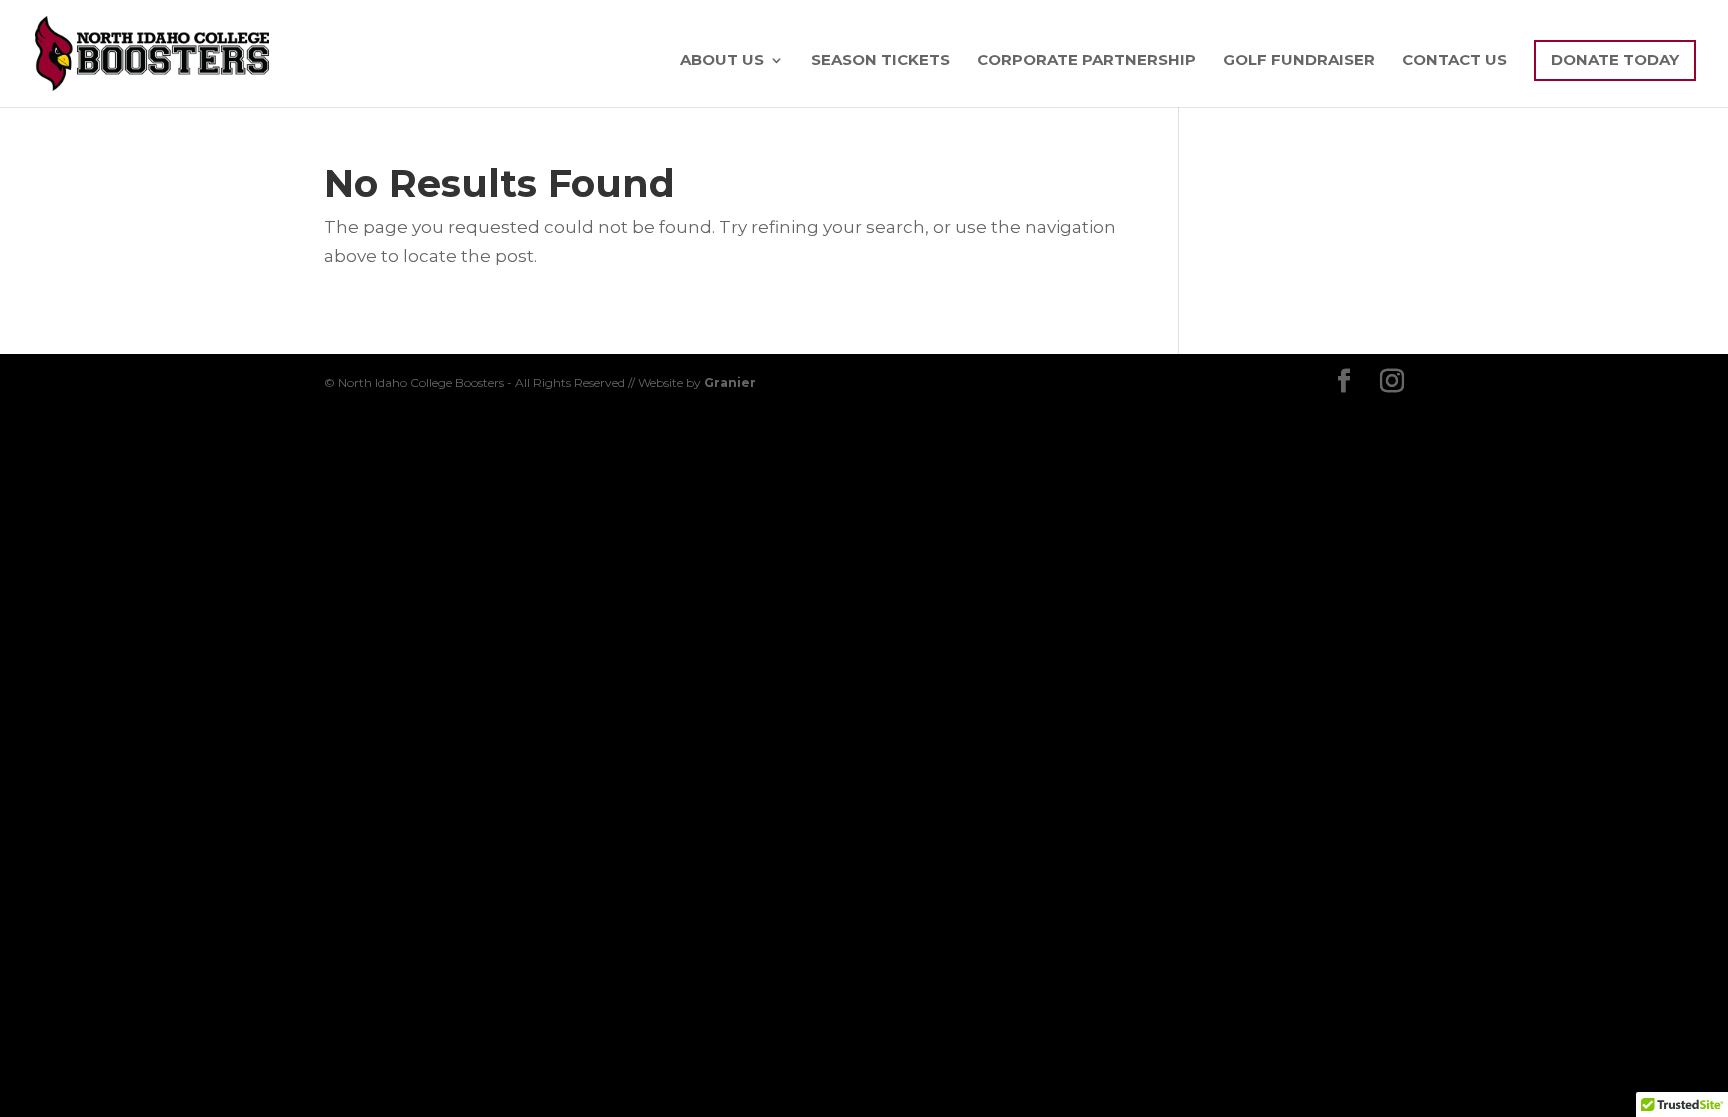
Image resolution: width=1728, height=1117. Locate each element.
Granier (730, 382)
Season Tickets (880, 61)
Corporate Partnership (1086, 61)
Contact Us (1454, 61)
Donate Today (1615, 59)
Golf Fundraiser (1299, 61)
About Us (722, 61)
